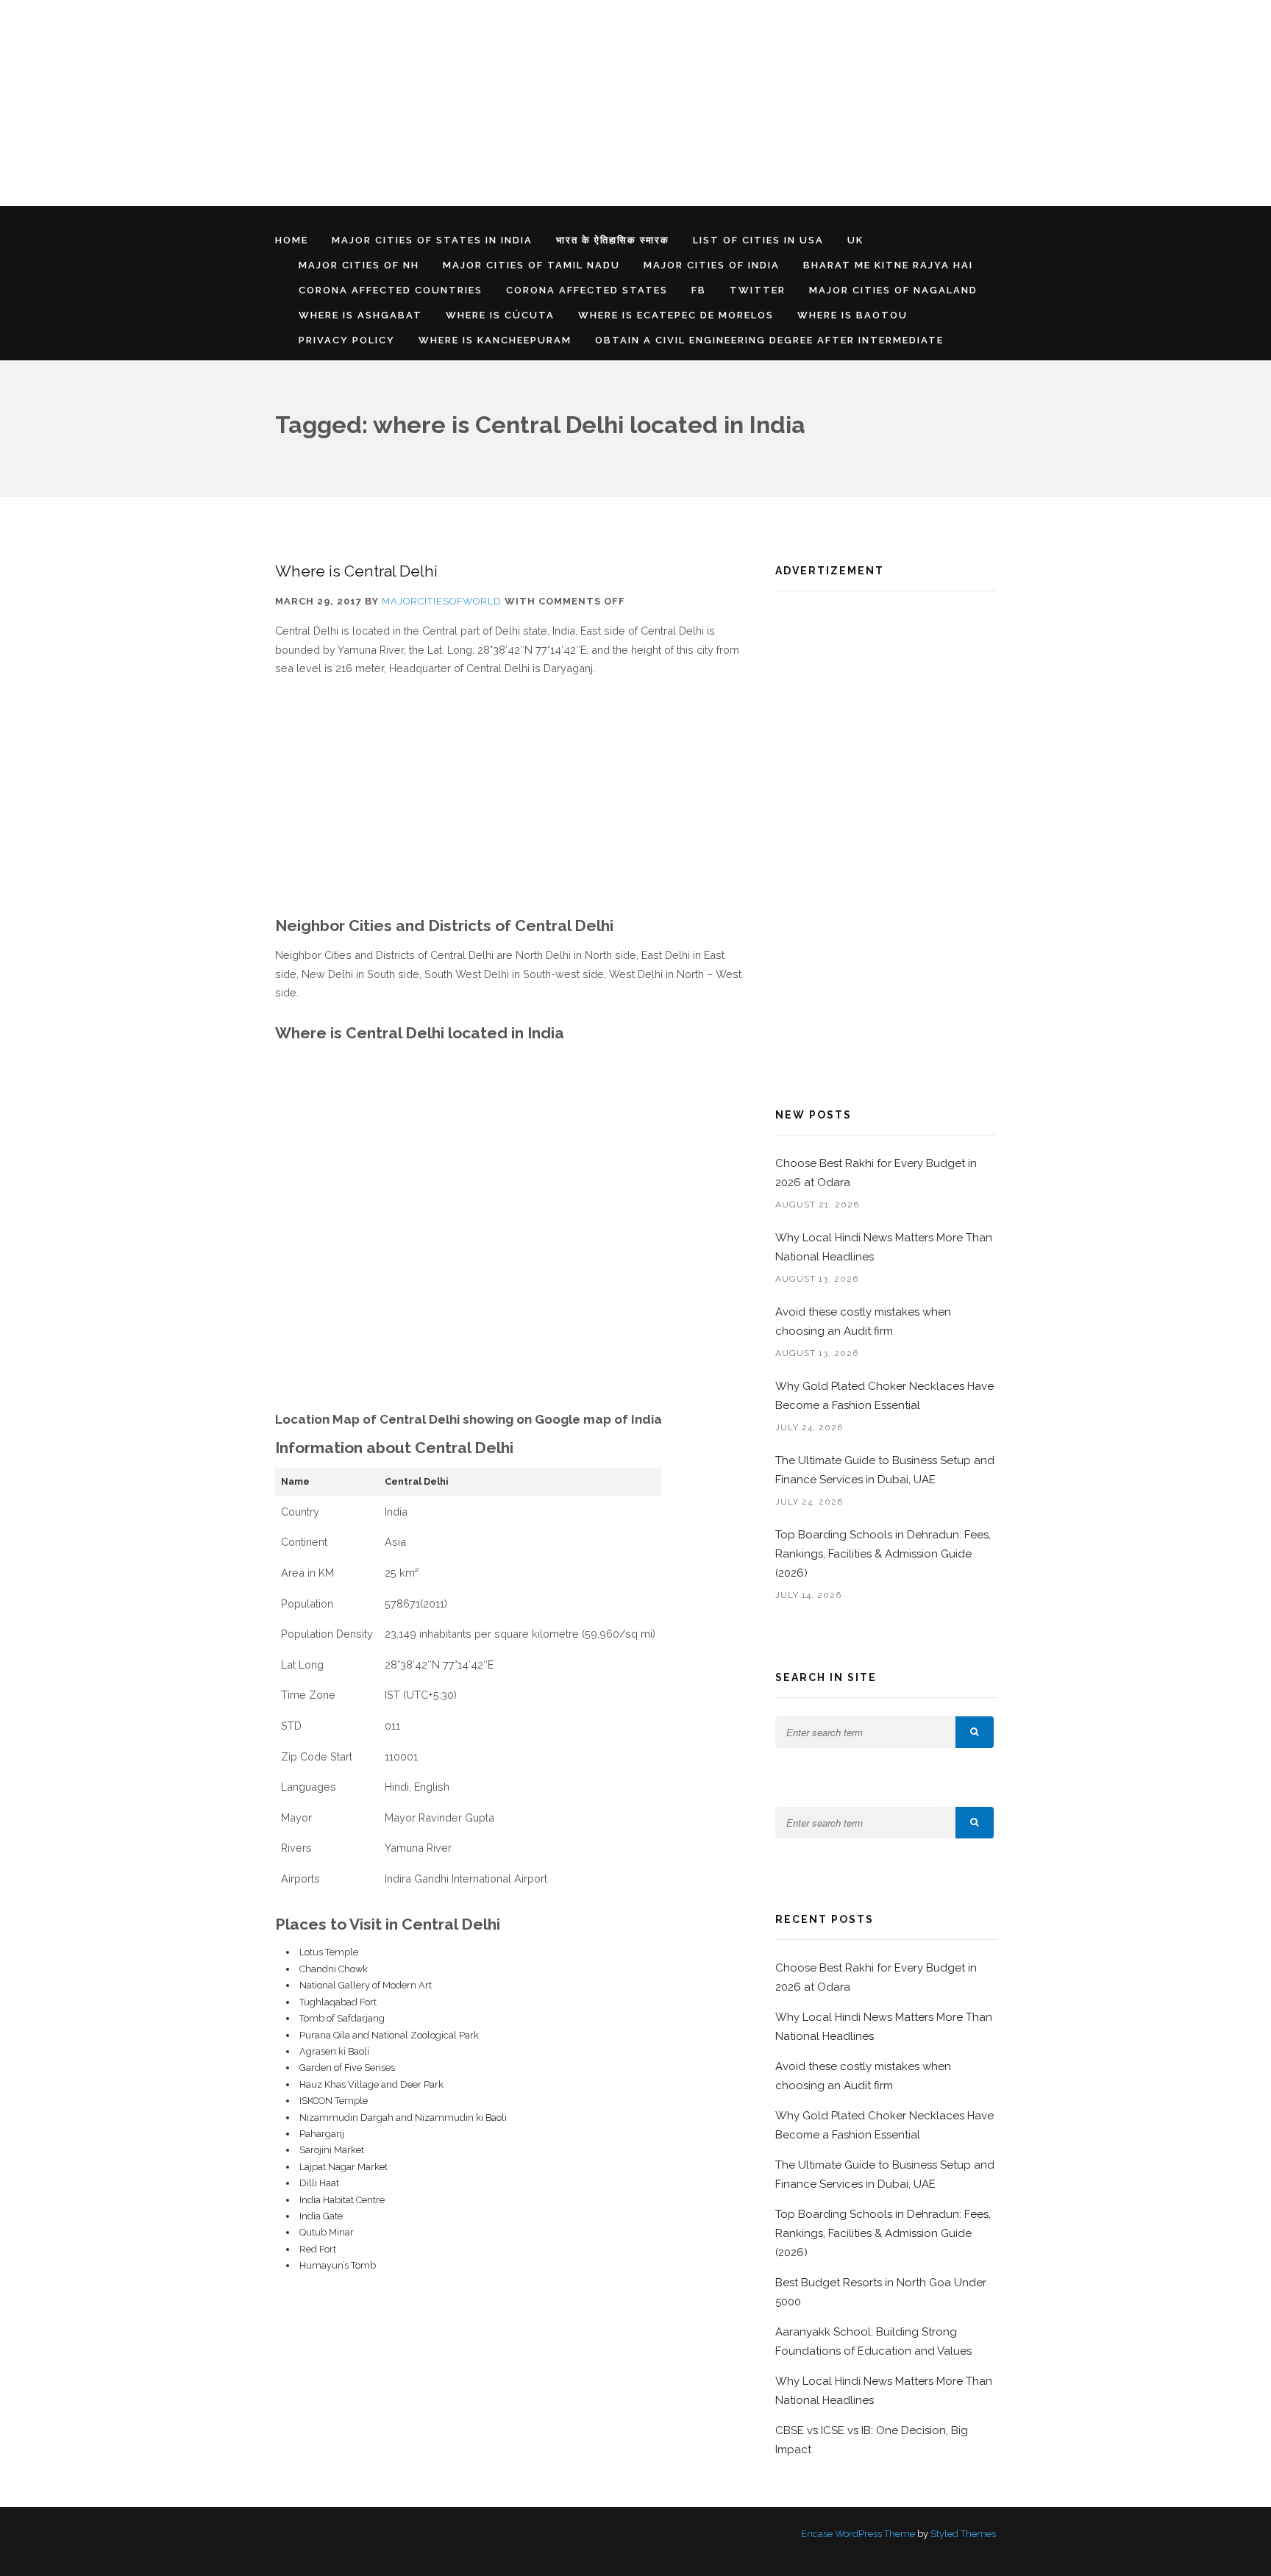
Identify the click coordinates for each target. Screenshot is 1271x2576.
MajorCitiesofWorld (442, 601)
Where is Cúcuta (500, 315)
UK (855, 240)
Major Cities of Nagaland (893, 290)
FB (699, 290)
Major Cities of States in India (432, 240)
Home (292, 240)
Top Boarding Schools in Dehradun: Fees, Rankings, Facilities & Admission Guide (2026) (883, 1554)
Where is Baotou (852, 315)
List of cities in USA (758, 240)
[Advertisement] (441, 103)
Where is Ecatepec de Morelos (676, 315)
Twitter (758, 290)
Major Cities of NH (359, 265)
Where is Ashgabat (360, 315)
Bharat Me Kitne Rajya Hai (888, 265)
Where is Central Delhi (356, 571)
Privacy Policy (347, 340)
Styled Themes (963, 2534)
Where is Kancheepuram (495, 340)
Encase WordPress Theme (858, 2534)
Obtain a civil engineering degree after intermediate (769, 340)
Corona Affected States (587, 290)
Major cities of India (712, 265)
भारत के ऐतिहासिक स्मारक (613, 240)
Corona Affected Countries (391, 290)
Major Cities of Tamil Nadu (531, 265)
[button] (975, 1732)
